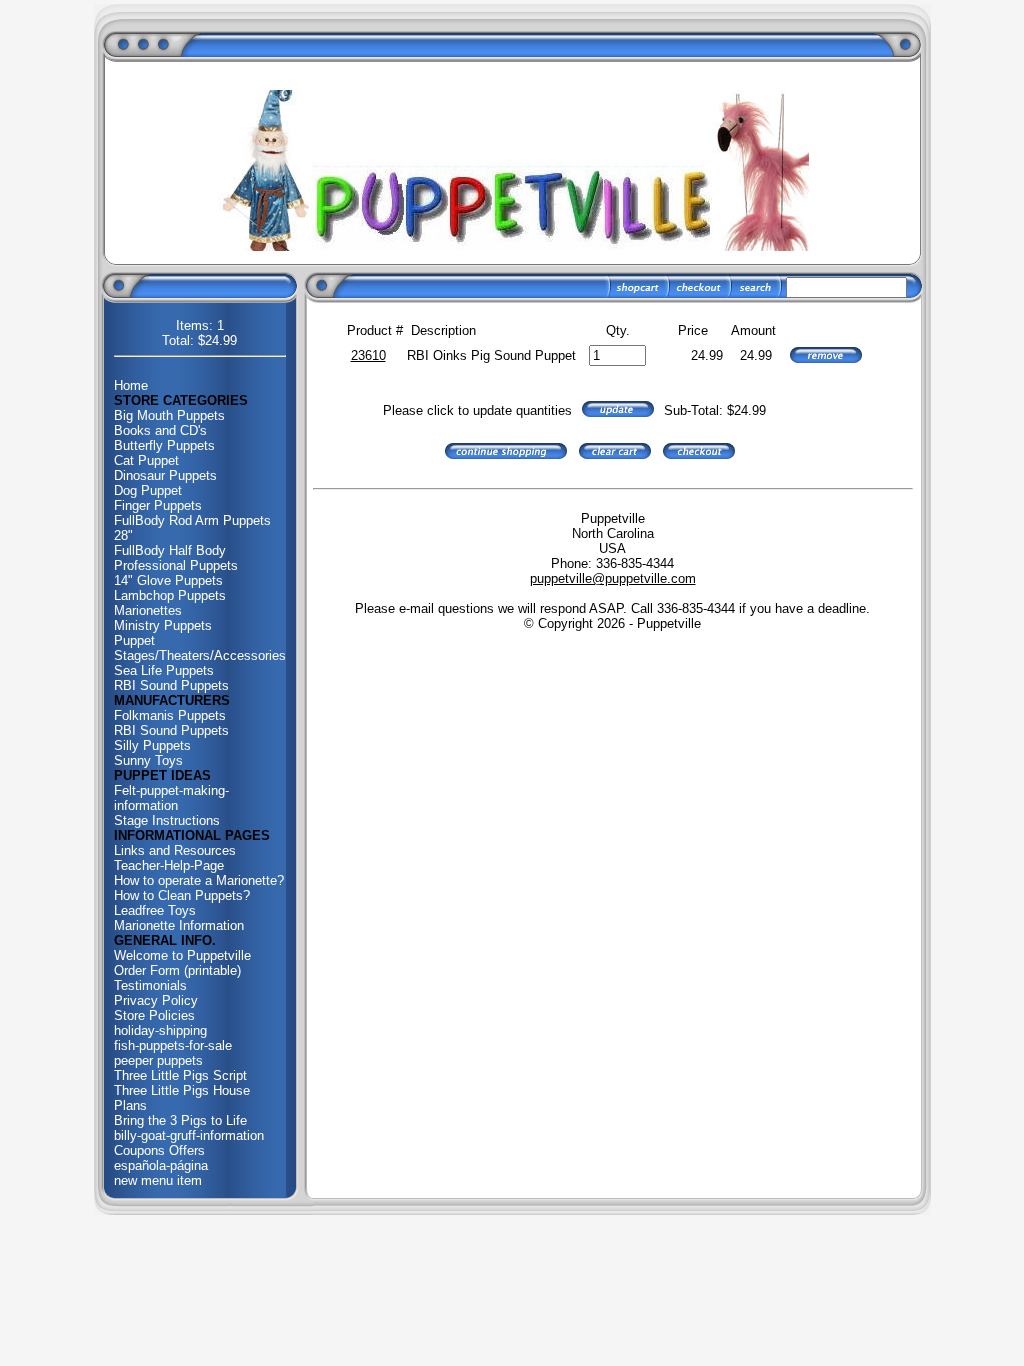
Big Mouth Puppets (169, 415)
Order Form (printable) (177, 970)
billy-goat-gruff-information (189, 1135)
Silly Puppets (152, 745)
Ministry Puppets (163, 625)
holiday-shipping (160, 1030)
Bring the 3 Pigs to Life (180, 1120)
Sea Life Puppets (164, 670)
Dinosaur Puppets (165, 475)
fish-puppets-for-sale (173, 1045)
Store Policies (154, 1015)
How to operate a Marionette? (199, 880)
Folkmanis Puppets (170, 715)
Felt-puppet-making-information (171, 798)
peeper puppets (158, 1060)
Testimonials (150, 985)
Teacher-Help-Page (169, 865)
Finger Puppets (158, 505)
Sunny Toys (148, 760)
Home (131, 385)
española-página (161, 1165)
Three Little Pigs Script (180, 1075)
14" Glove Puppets (168, 580)
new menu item (158, 1180)
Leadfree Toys (155, 910)
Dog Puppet (148, 490)
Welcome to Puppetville (182, 955)
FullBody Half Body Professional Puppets (176, 558)
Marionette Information (179, 925)
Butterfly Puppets (164, 445)
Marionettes (148, 610)
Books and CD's (160, 430)
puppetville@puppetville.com (613, 578)
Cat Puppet (146, 460)
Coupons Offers (159, 1150)
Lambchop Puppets (170, 595)
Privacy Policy (156, 1000)
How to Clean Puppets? (182, 895)
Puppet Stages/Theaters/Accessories (200, 648)
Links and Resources (175, 850)
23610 (368, 355)
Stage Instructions (167, 820)
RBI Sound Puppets (171, 685)
